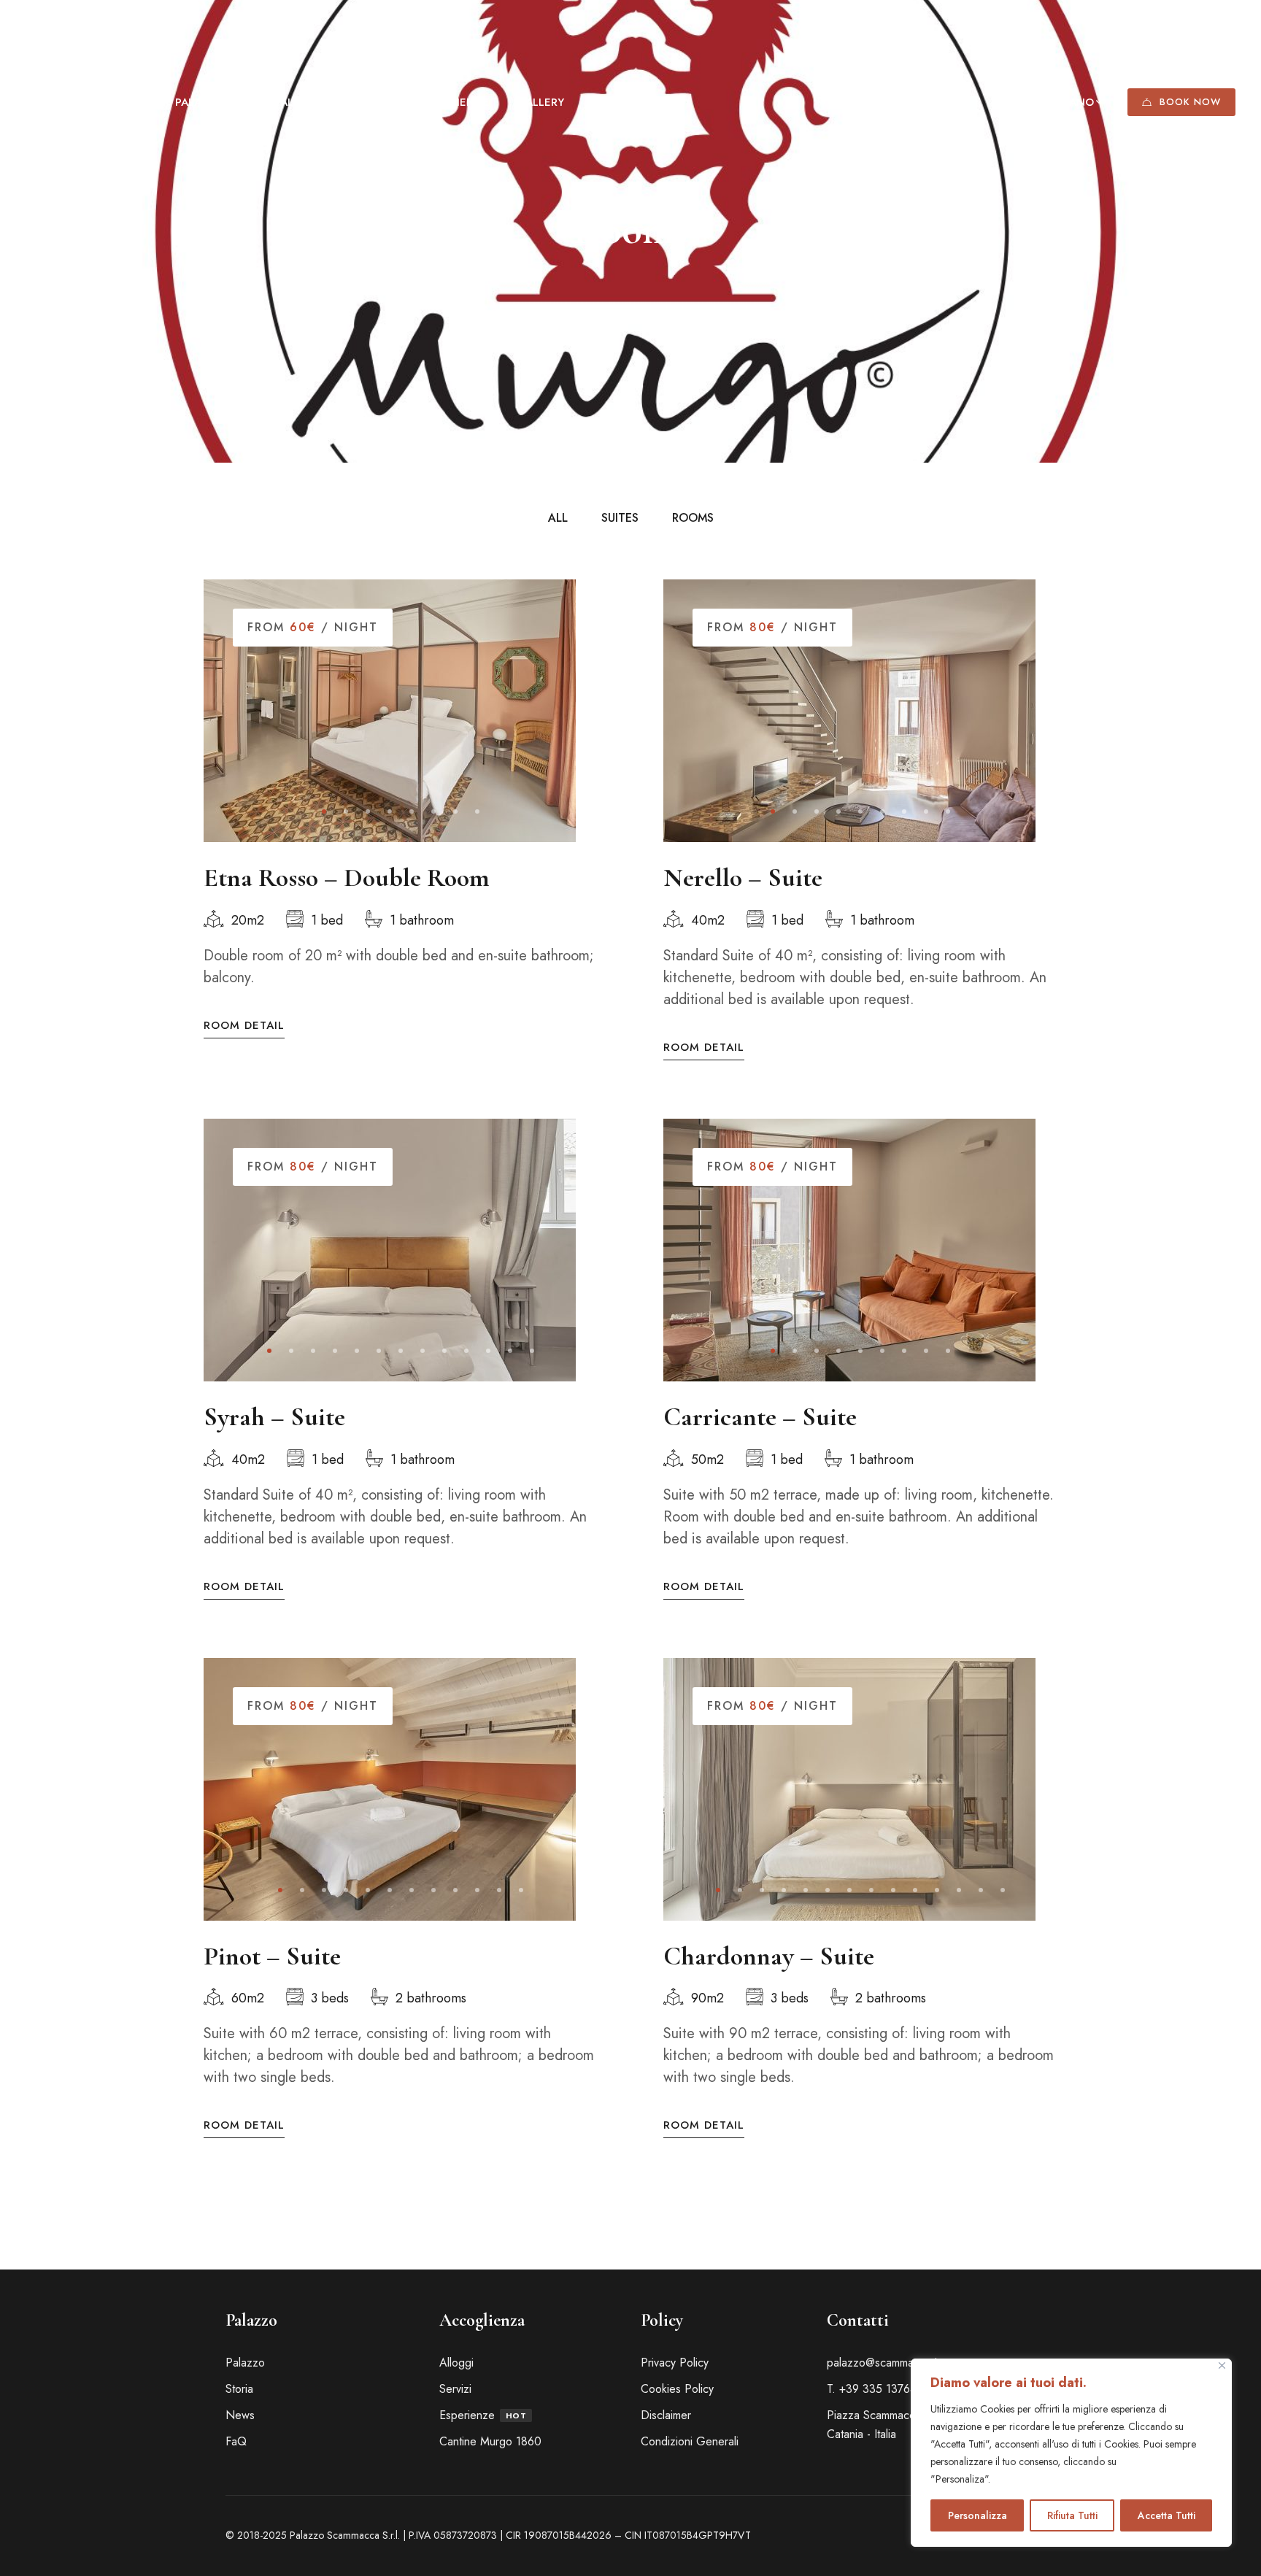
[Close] (1222, 2365)
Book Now (1190, 102)
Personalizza (977, 2515)
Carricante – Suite (760, 1417)
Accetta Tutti (1166, 2515)
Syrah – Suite (274, 1417)
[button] (324, 811)
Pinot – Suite (272, 1956)
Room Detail (244, 1026)
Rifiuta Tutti (1072, 2515)
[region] (1071, 2453)
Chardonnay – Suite (769, 1956)
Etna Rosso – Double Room (347, 878)
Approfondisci (1023, 2479)
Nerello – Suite (743, 878)
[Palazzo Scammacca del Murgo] (88, 102)
